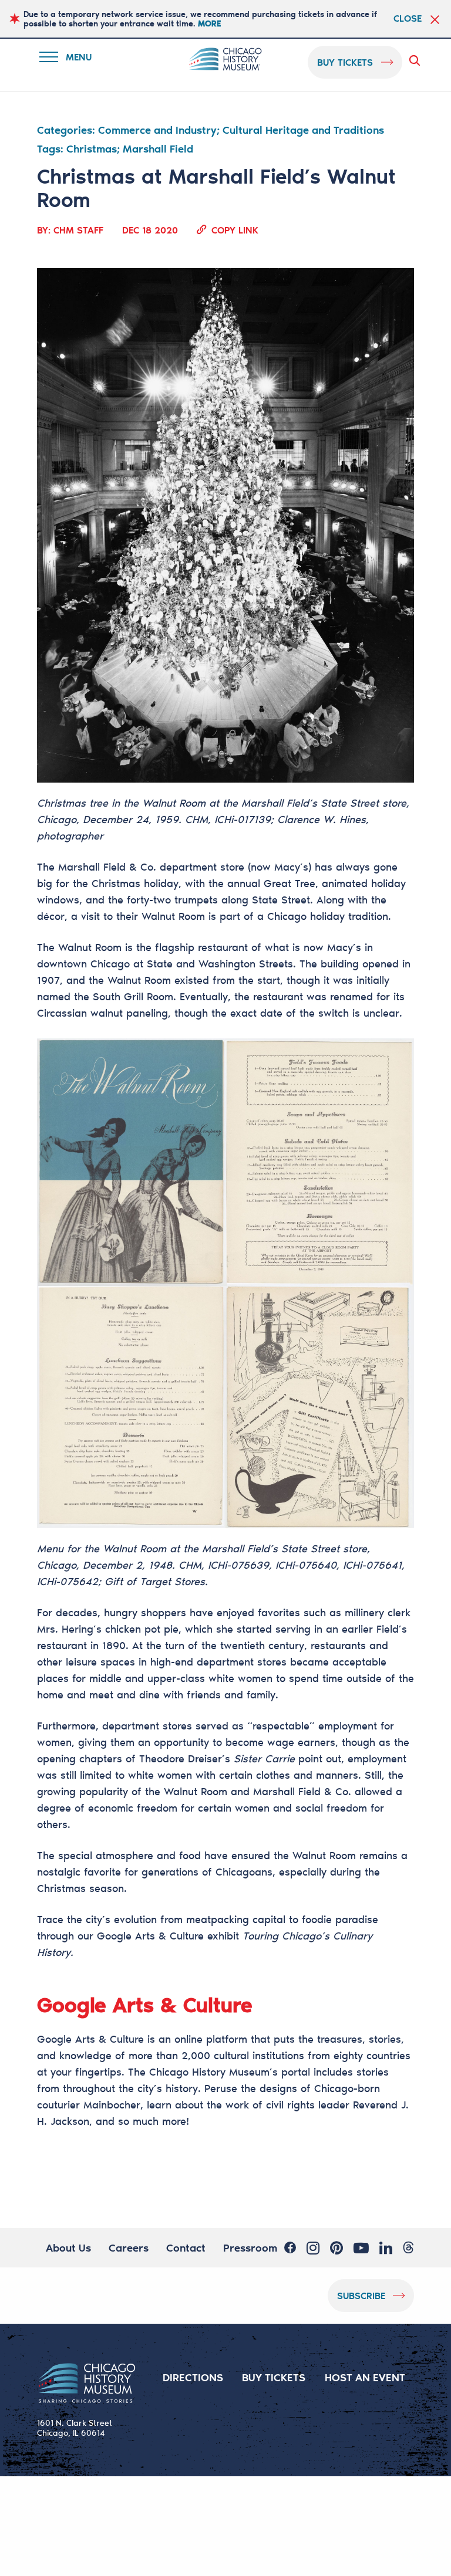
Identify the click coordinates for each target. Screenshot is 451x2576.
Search (417, 60)
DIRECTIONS (193, 2377)
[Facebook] (290, 2247)
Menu (73, 59)
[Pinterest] (336, 2247)
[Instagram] (313, 2247)
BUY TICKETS (274, 2377)
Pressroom (250, 2247)
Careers (129, 2247)
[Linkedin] (386, 2247)
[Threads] (408, 2247)
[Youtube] (361, 2247)
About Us (68, 2247)
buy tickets (345, 62)
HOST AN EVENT (365, 2377)
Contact (186, 2247)
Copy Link (235, 229)
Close (408, 18)
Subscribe (361, 2295)
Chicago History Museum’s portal (230, 2071)
